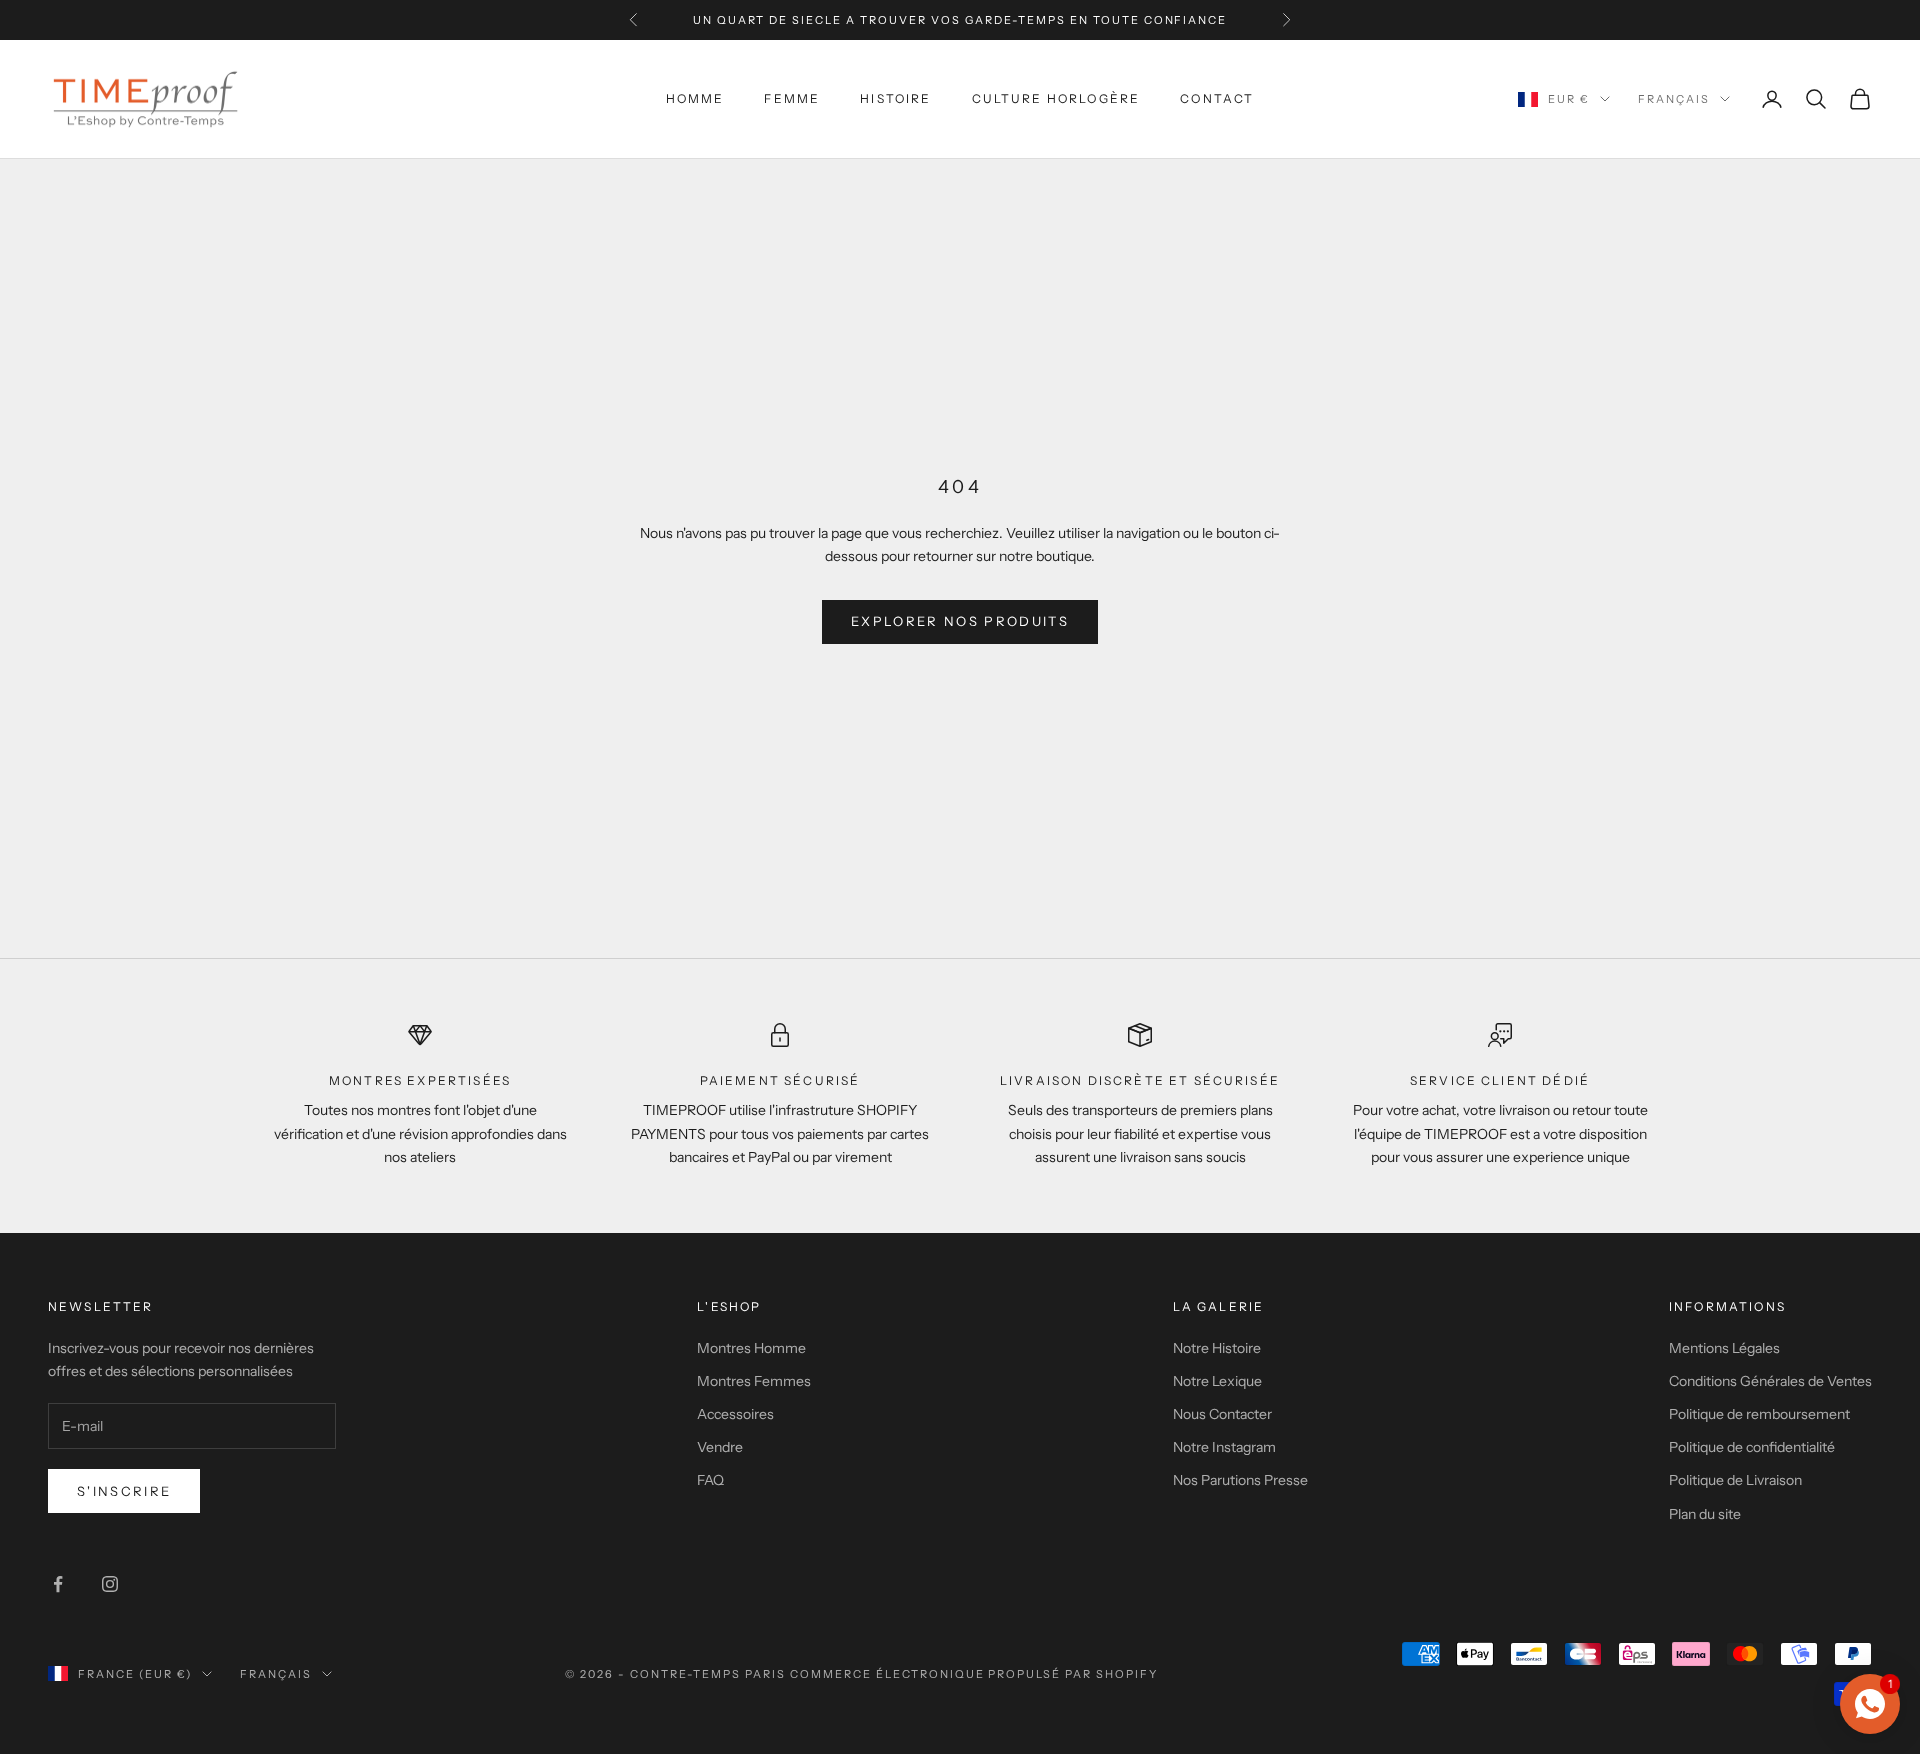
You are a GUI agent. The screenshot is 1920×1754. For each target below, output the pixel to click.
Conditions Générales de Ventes (1770, 1381)
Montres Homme (751, 1348)
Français (1674, 99)
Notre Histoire (1217, 1348)
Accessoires (735, 1414)
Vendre (720, 1447)
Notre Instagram (1224, 1447)
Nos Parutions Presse (1240, 1480)
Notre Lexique (1217, 1381)
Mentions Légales (1724, 1348)
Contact (1217, 98)
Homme (695, 98)
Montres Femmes (754, 1381)
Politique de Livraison (1735, 1480)
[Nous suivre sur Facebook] (58, 1584)
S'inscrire (124, 1491)
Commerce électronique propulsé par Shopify (974, 1674)
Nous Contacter (1222, 1414)
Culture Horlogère (1056, 98)
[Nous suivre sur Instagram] (110, 1584)
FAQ (710, 1480)
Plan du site (1705, 1514)
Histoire (895, 98)
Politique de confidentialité (1752, 1447)
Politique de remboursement (1759, 1414)
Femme (792, 98)
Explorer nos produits (960, 621)
